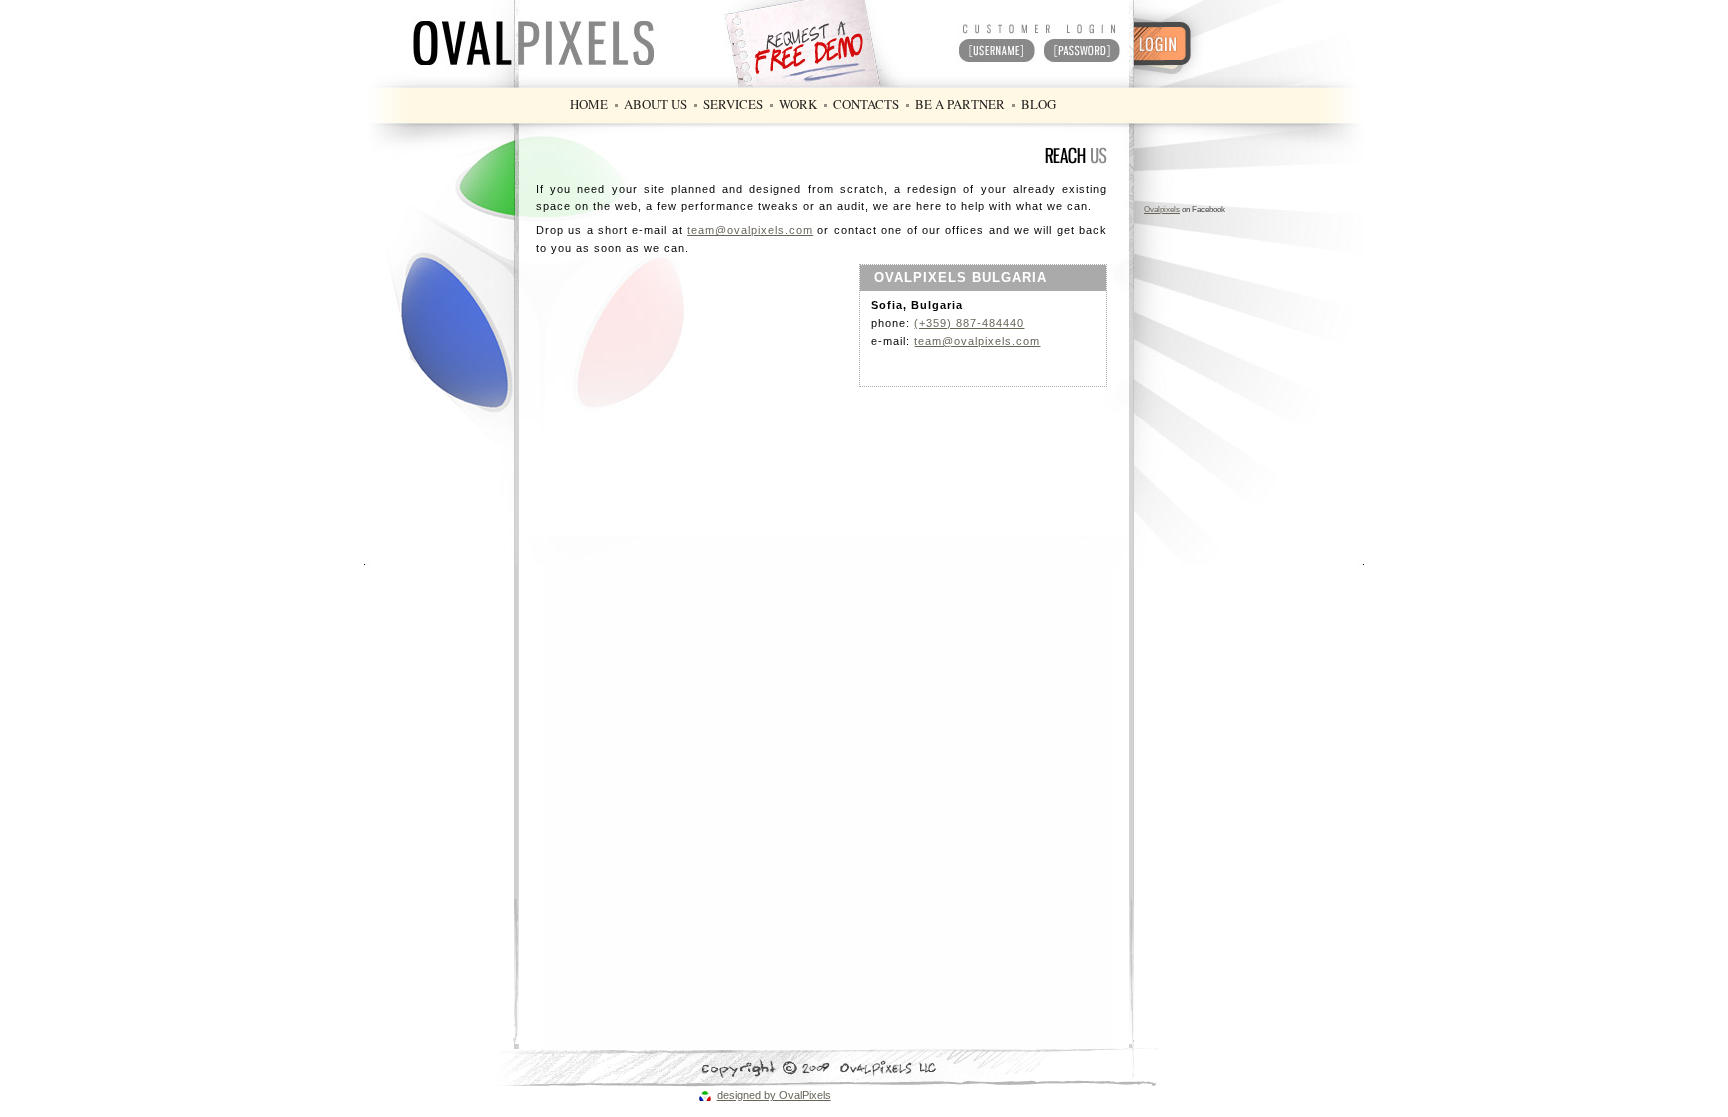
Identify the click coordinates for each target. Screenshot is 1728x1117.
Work (798, 104)
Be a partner (960, 104)
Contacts (866, 104)
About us (655, 104)
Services (733, 104)
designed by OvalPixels (774, 1095)
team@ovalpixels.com (750, 230)
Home (589, 104)
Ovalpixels (1162, 209)
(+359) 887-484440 (969, 323)
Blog (1038, 104)
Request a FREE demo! (829, 42)
